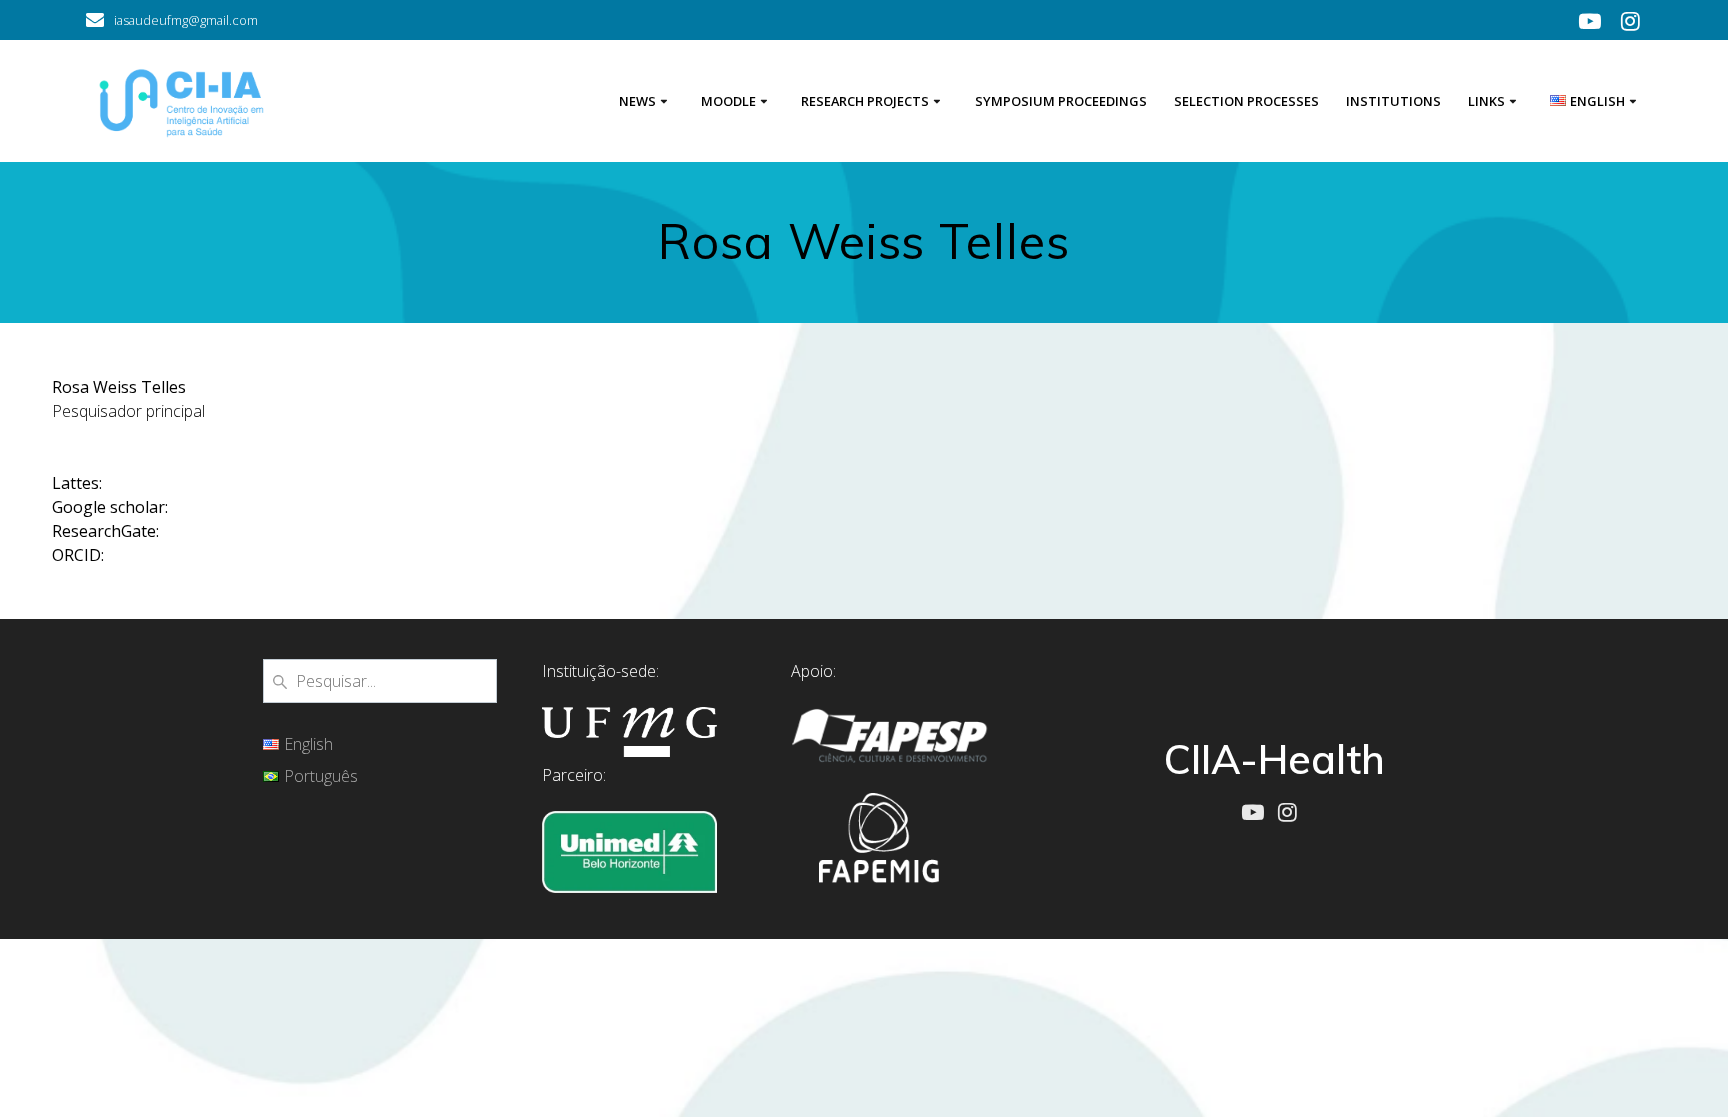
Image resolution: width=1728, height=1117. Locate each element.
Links (1486, 101)
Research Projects (865, 101)
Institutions (1393, 101)
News (637, 101)
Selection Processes (1246, 101)
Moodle (728, 101)
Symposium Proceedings (1061, 101)
